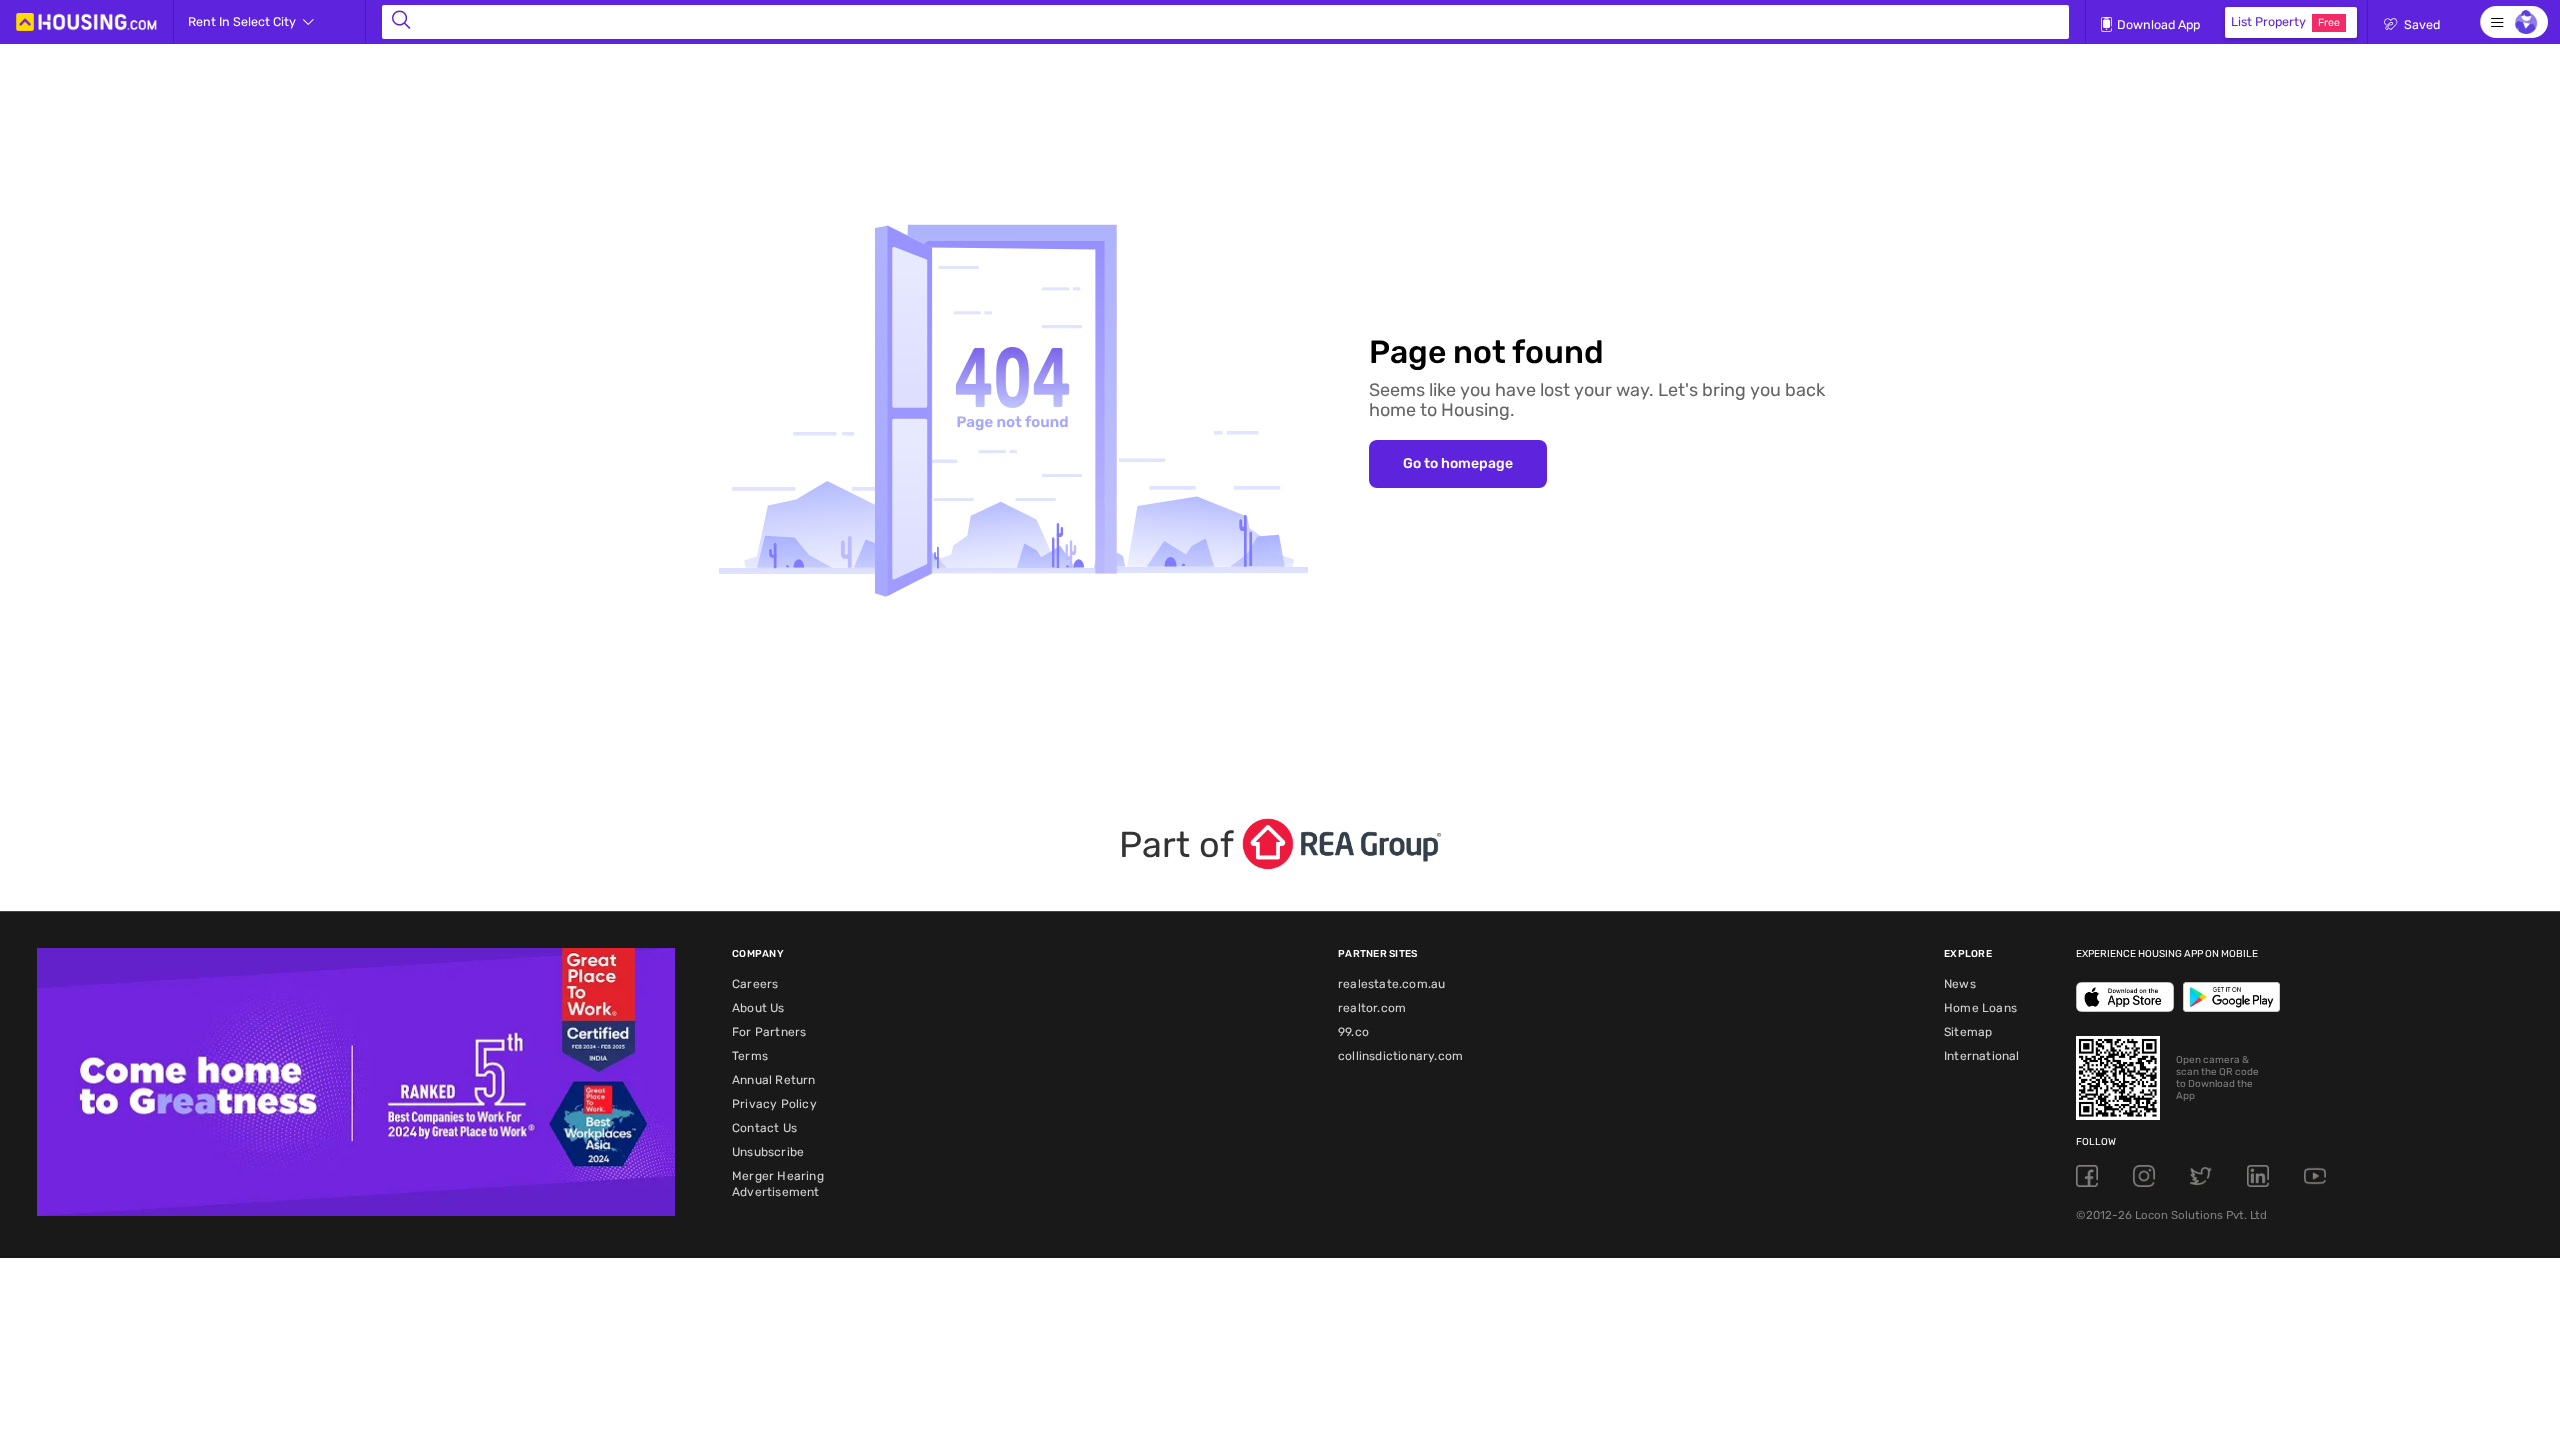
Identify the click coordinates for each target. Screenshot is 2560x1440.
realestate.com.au (1391, 984)
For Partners (769, 1032)
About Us (758, 1008)
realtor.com (1372, 1008)
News (1960, 984)
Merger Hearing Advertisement (778, 1184)
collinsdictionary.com (1400, 1056)
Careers (755, 984)
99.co (1353, 1032)
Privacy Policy (774, 1104)
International (1982, 1056)
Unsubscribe (768, 1152)
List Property (2285, 21)
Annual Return (774, 1080)
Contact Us (764, 1128)
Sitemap (1968, 1032)
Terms (750, 1056)
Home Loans (1980, 1008)
